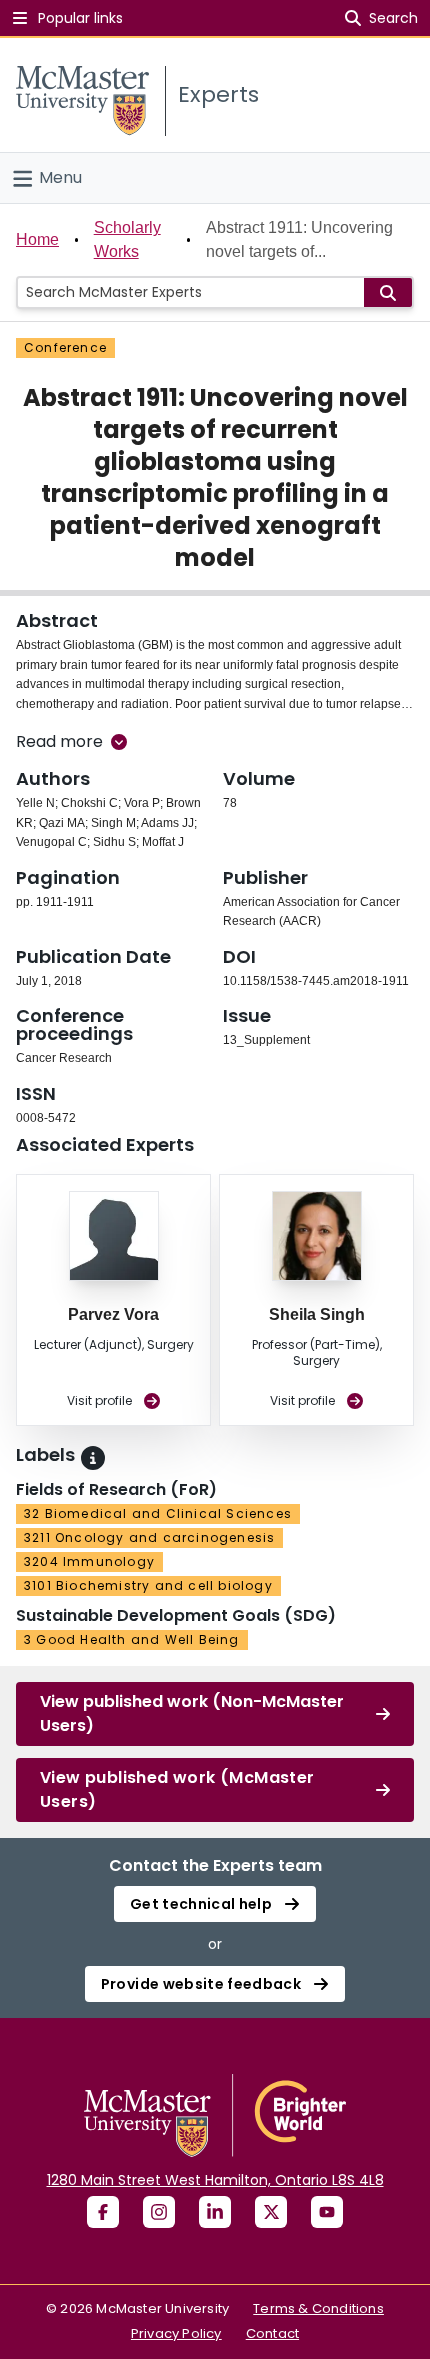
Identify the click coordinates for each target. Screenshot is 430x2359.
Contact (272, 2333)
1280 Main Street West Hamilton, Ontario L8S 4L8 (215, 2180)
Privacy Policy (176, 2333)
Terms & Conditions (318, 2308)
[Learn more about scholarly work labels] (93, 1458)
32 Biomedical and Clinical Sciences (158, 1513)
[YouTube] (327, 2212)
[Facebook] (103, 2212)
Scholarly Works (127, 239)
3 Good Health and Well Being (132, 1639)
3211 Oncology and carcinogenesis (149, 1537)
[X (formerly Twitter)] (271, 2212)
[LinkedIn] (215, 2212)
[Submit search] (388, 292)
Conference (65, 347)
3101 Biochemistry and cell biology (148, 1585)
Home (37, 239)
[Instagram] (159, 2212)
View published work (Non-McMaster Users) (192, 1713)
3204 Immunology (89, 1561)
